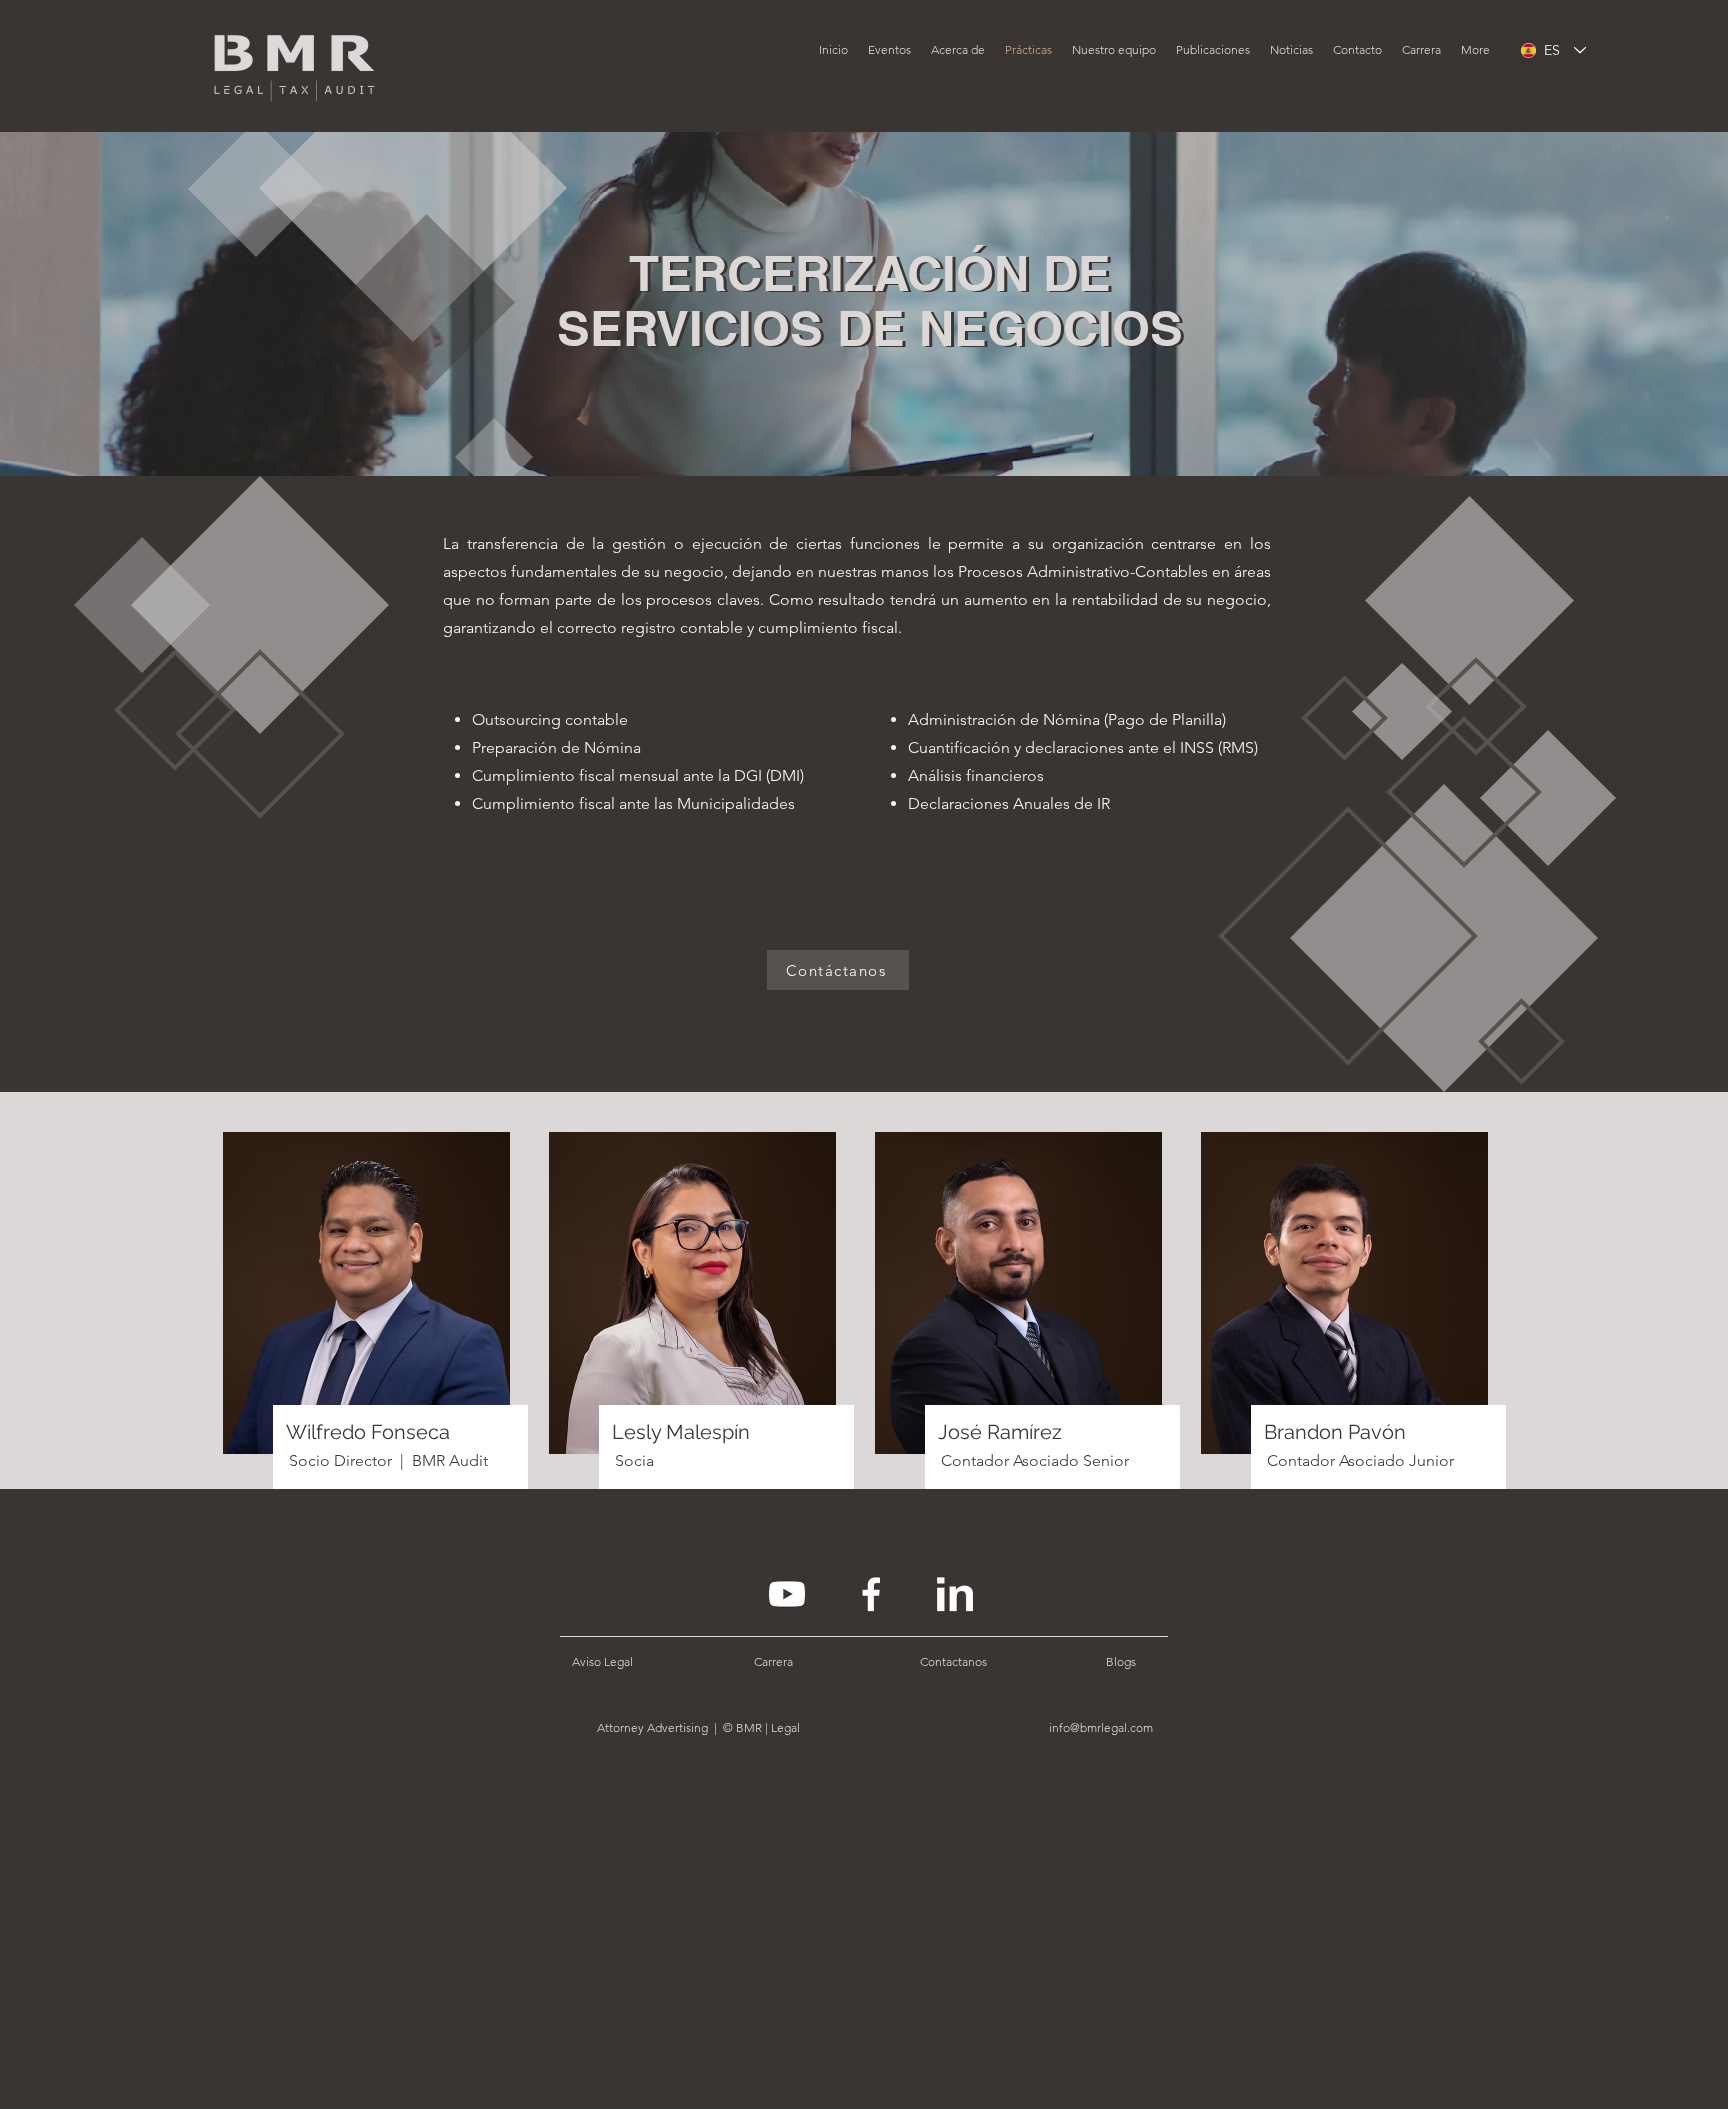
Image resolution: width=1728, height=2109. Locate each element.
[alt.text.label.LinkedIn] (955, 1594)
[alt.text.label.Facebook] (871, 1594)
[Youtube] (787, 1594)
